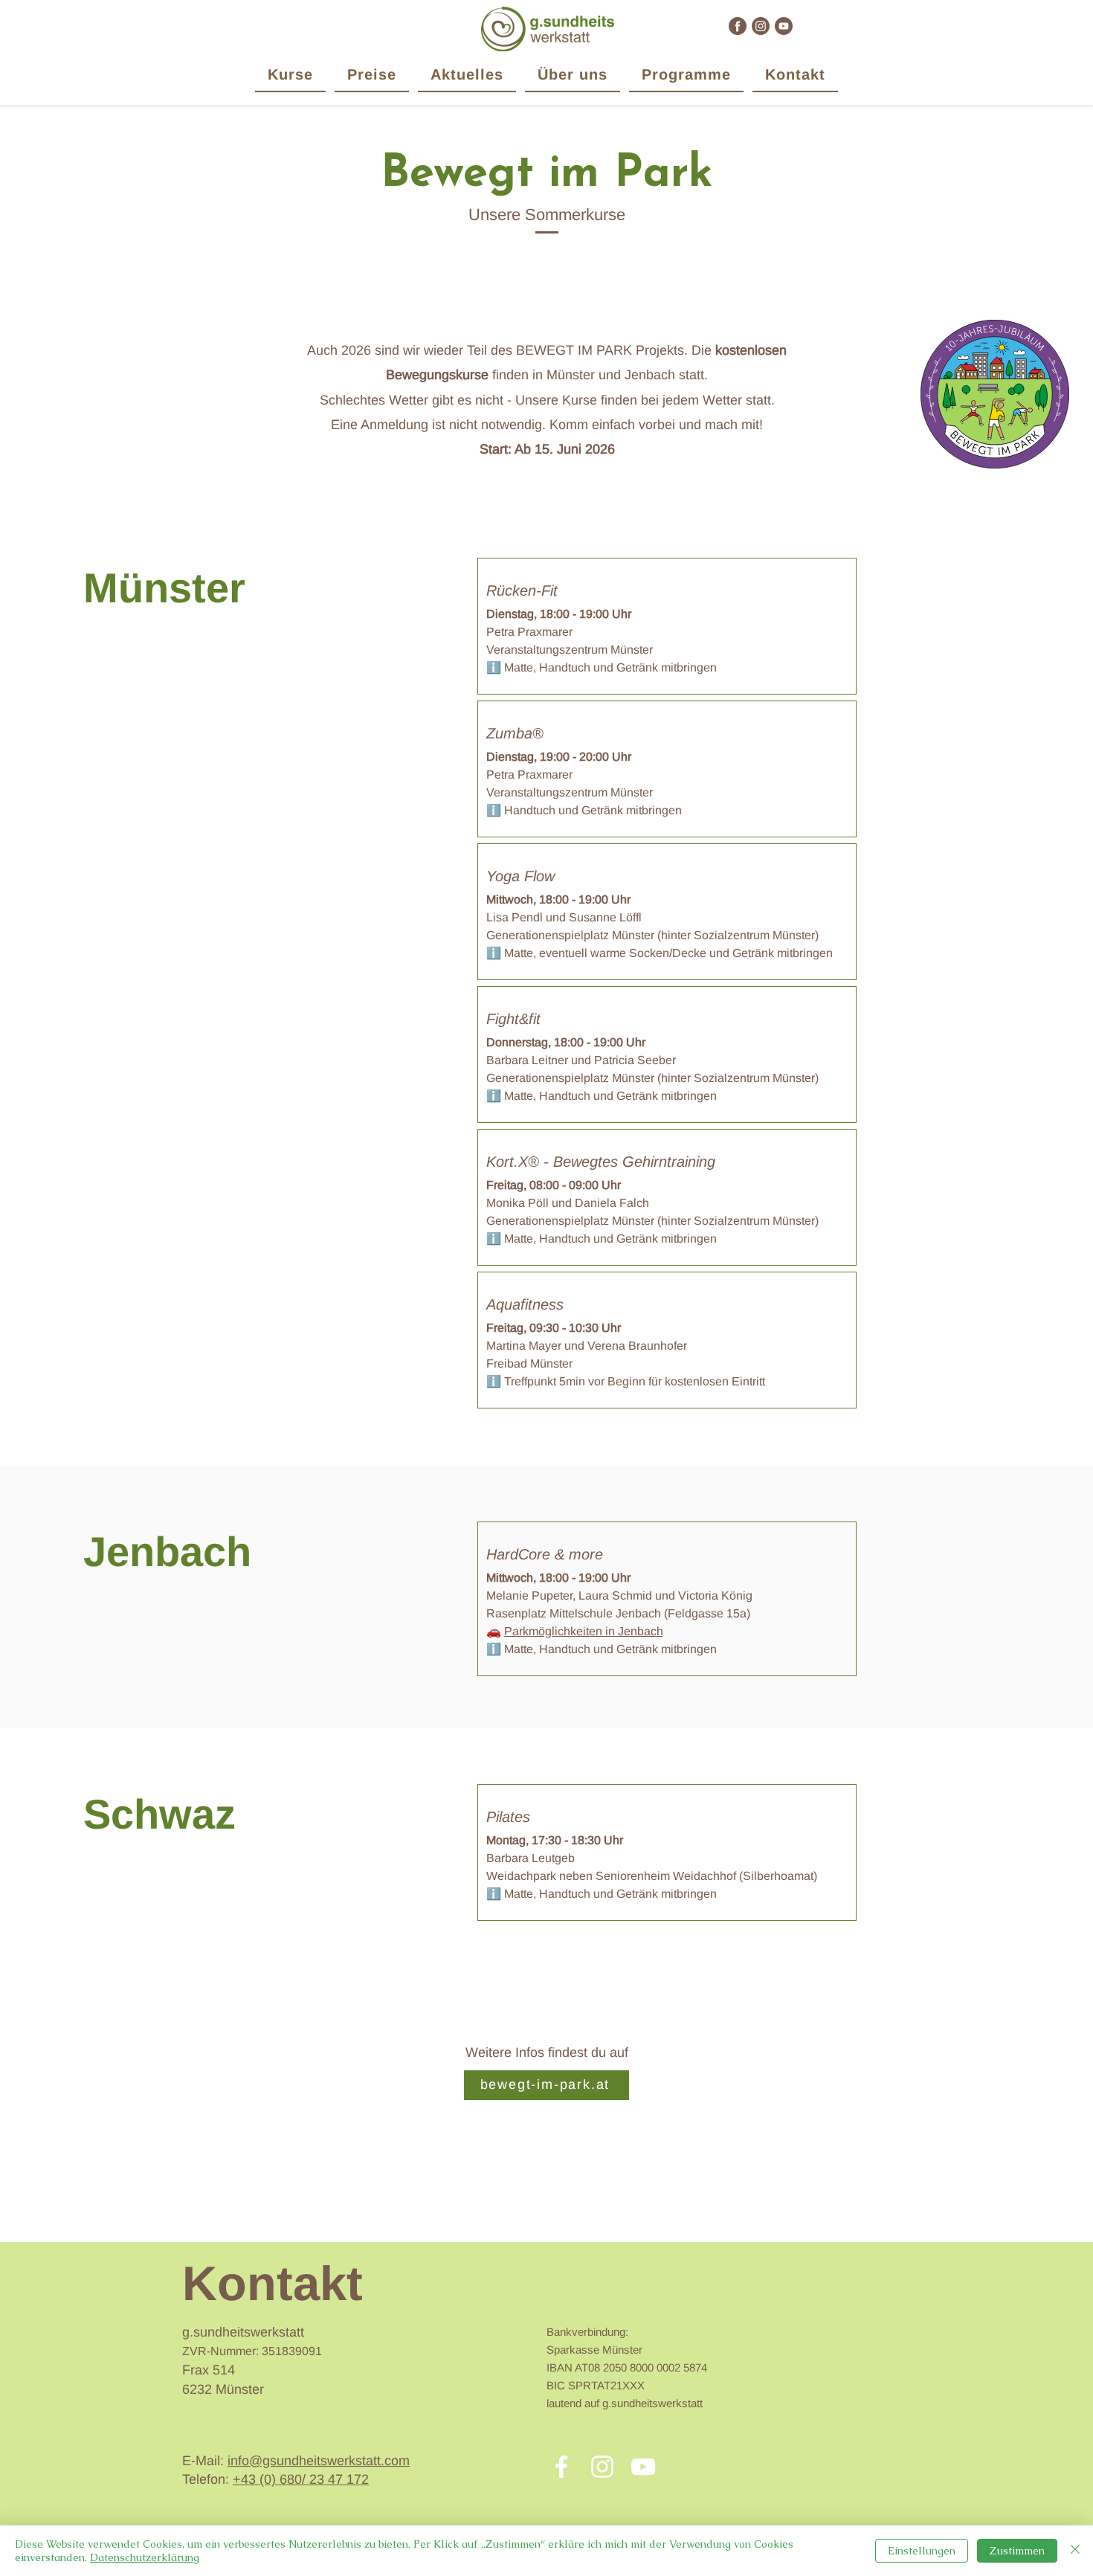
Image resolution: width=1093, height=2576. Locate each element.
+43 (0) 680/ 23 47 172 (301, 2479)
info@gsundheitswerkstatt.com (319, 2461)
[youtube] (784, 26)
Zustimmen (1017, 2551)
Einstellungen (922, 2551)
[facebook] (738, 26)
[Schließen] (1075, 2551)
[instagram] (761, 26)
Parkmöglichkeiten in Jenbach (584, 1631)
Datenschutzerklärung (145, 2557)
